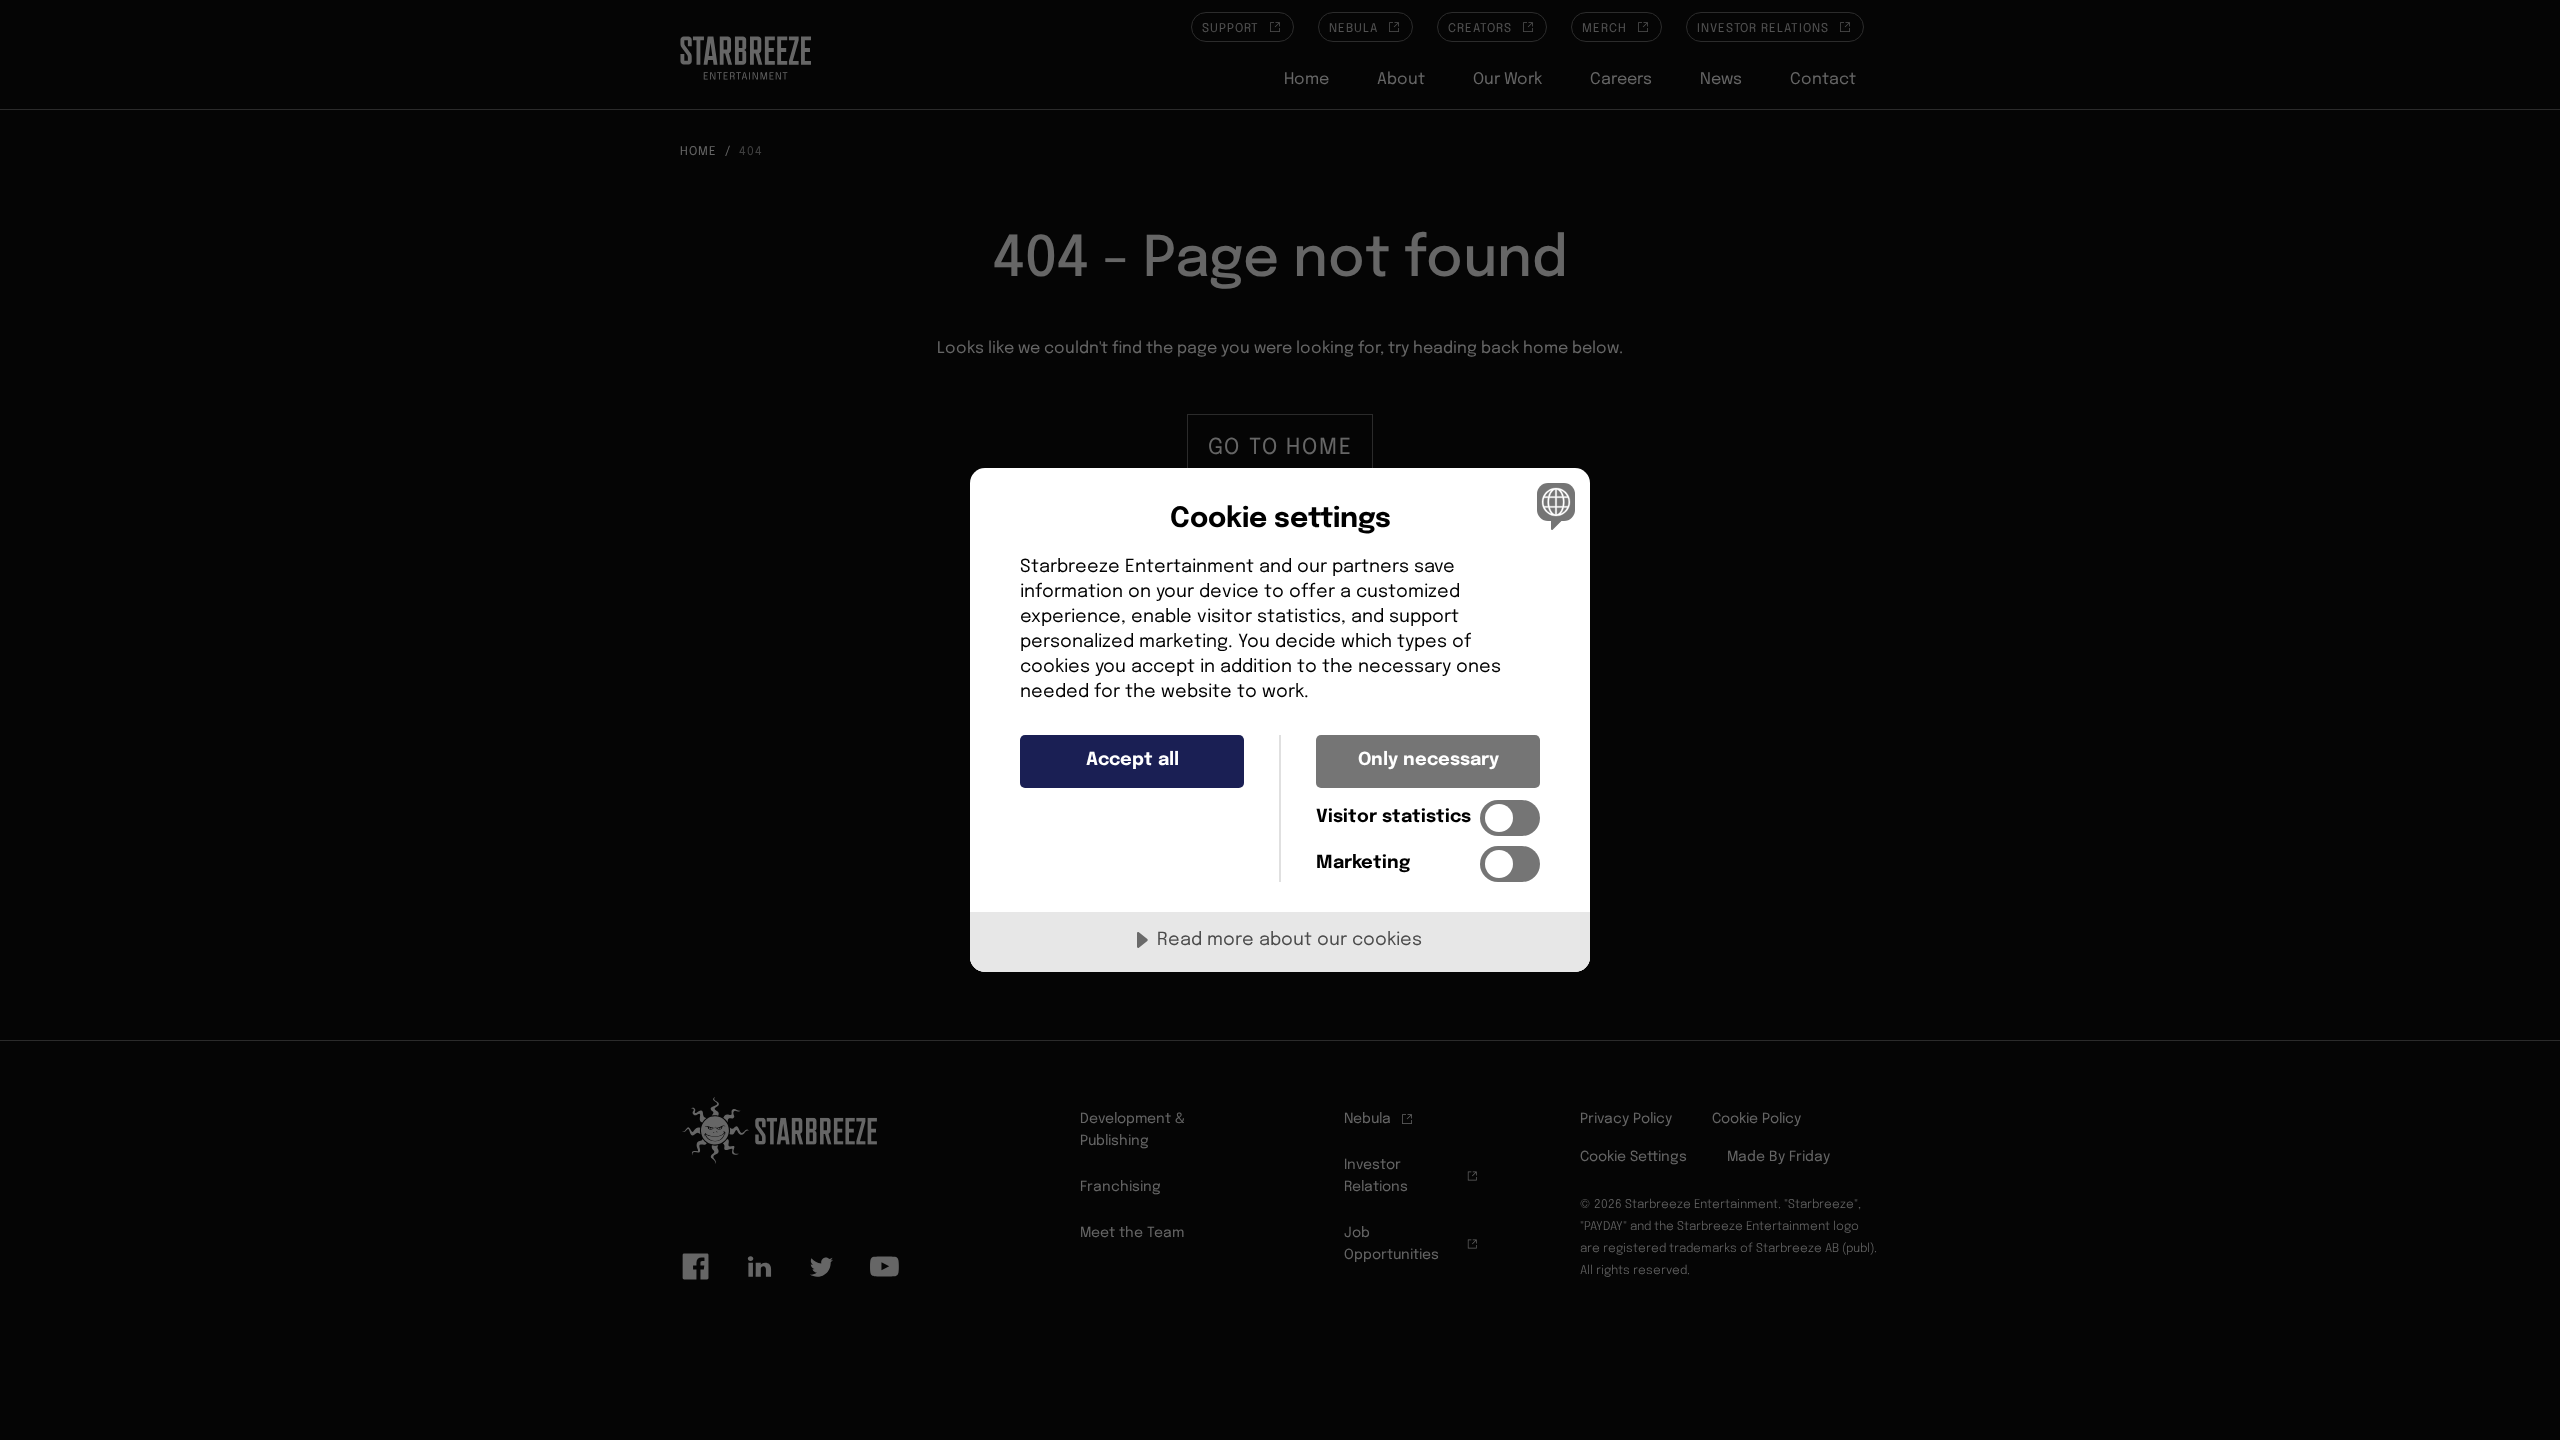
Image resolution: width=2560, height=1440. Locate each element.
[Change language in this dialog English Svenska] (1552, 505)
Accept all (1132, 760)
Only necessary (1428, 760)
